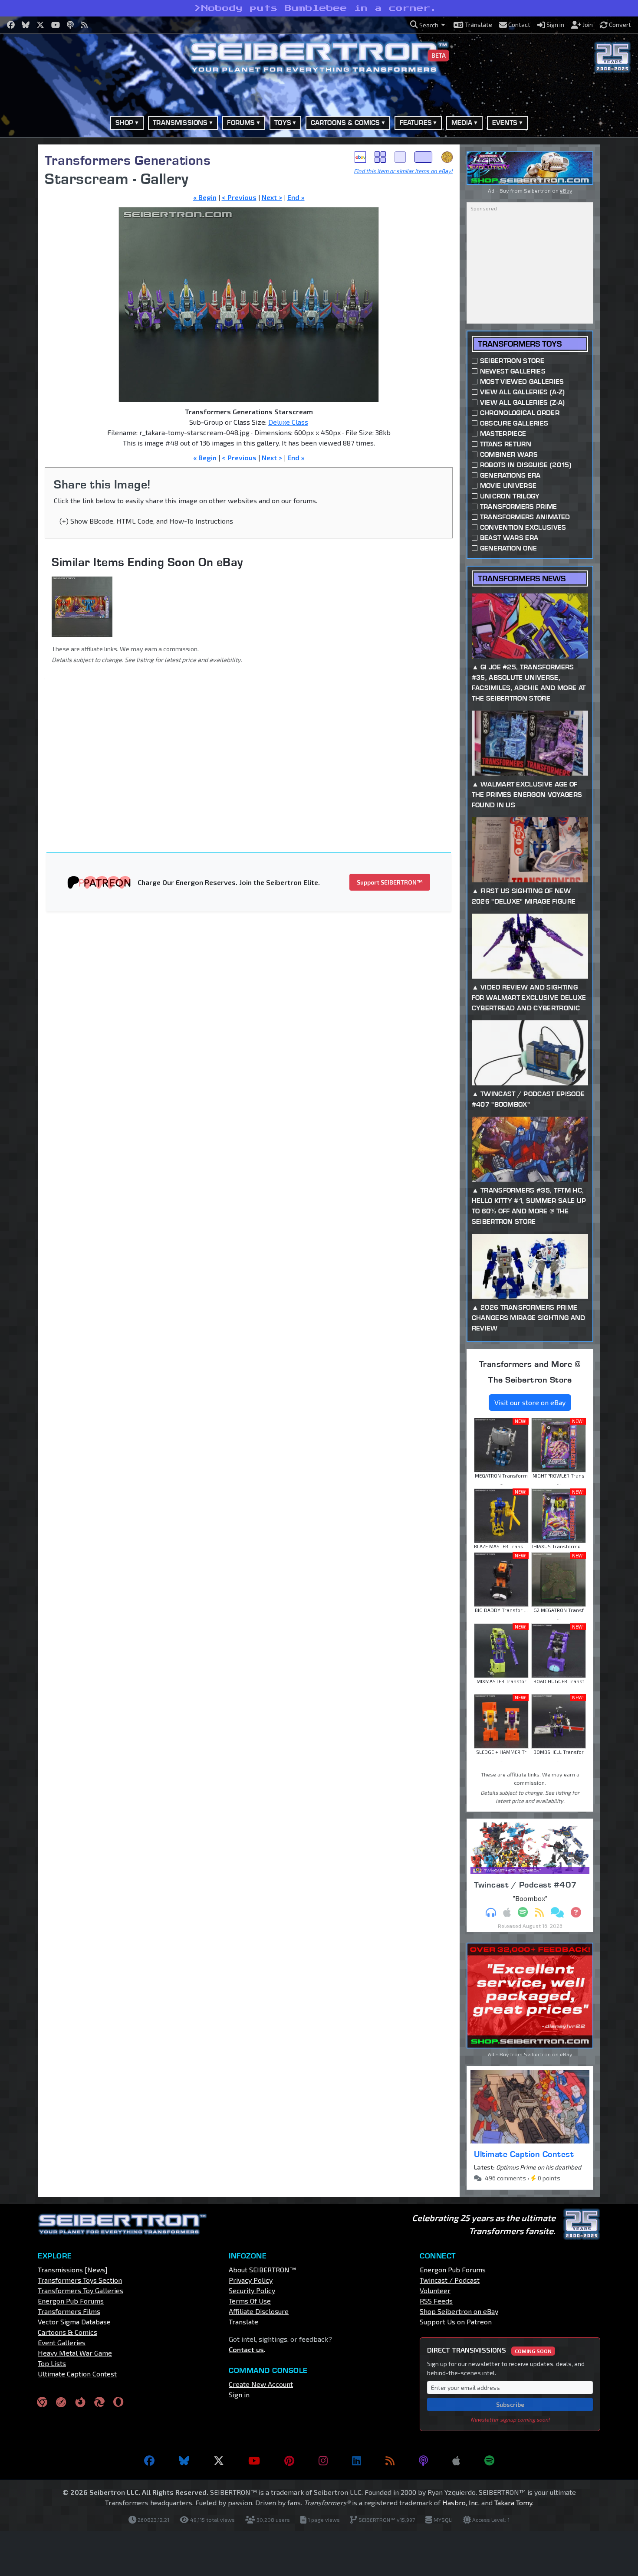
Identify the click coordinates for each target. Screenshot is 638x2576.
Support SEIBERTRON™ (390, 882)
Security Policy (252, 2290)
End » (296, 197)
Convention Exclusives (523, 527)
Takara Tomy (513, 2502)
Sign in (239, 2394)
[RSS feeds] (390, 2461)
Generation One (508, 548)
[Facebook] (149, 2461)
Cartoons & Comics (67, 2332)
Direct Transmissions (489, 2350)
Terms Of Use (250, 2301)
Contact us (246, 2349)
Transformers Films (69, 2311)
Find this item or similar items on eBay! (403, 171)
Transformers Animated (525, 517)
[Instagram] (323, 2461)
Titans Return (506, 444)
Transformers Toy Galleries (81, 2290)
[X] (219, 2461)
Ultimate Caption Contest (524, 2154)
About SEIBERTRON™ (262, 2270)
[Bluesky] (184, 2461)
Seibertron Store (512, 361)
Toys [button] (283, 123)
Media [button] (462, 123)
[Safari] (61, 2402)
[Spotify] (489, 2461)
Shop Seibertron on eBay (459, 2311)
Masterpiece (503, 434)
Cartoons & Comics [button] (345, 123)
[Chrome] (42, 2402)
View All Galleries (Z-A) (523, 402)
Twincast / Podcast (450, 2280)
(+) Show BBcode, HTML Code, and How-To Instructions (146, 521)
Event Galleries (62, 2342)
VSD (447, 157)
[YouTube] (254, 2461)
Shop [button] (125, 123)
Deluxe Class (288, 422)
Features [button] (416, 123)
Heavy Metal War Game (75, 2353)
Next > (272, 197)
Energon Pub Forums (71, 2301)
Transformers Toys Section (80, 2280)
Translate (243, 2322)
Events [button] (505, 123)
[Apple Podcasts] (456, 2461)
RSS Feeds (436, 2301)
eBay (360, 157)
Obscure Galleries (514, 423)
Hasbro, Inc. (461, 2502)
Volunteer (435, 2290)
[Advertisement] (254, 750)
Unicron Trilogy (510, 496)
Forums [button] (241, 123)
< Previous (239, 197)
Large (424, 157)
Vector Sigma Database (74, 2322)
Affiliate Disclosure (259, 2311)
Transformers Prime (519, 506)
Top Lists (52, 2363)
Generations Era (510, 475)
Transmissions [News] (73, 2270)
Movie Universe (508, 486)
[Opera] (118, 2402)
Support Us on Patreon (456, 2322)
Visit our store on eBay (530, 1402)
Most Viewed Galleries (522, 382)
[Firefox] (80, 2402)
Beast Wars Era (509, 538)
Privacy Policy (251, 2280)
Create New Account (261, 2384)
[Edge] (99, 2402)
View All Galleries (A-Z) (523, 392)
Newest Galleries (513, 371)
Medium (400, 157)
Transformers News (522, 578)
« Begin (205, 197)
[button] (428, 25)
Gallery (380, 157)
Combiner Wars (509, 454)
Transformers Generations (128, 160)
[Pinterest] (289, 2461)
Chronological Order (520, 413)
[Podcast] (423, 2461)
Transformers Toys (520, 344)
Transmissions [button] (180, 123)
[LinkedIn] (357, 2461)
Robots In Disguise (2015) (526, 465)
